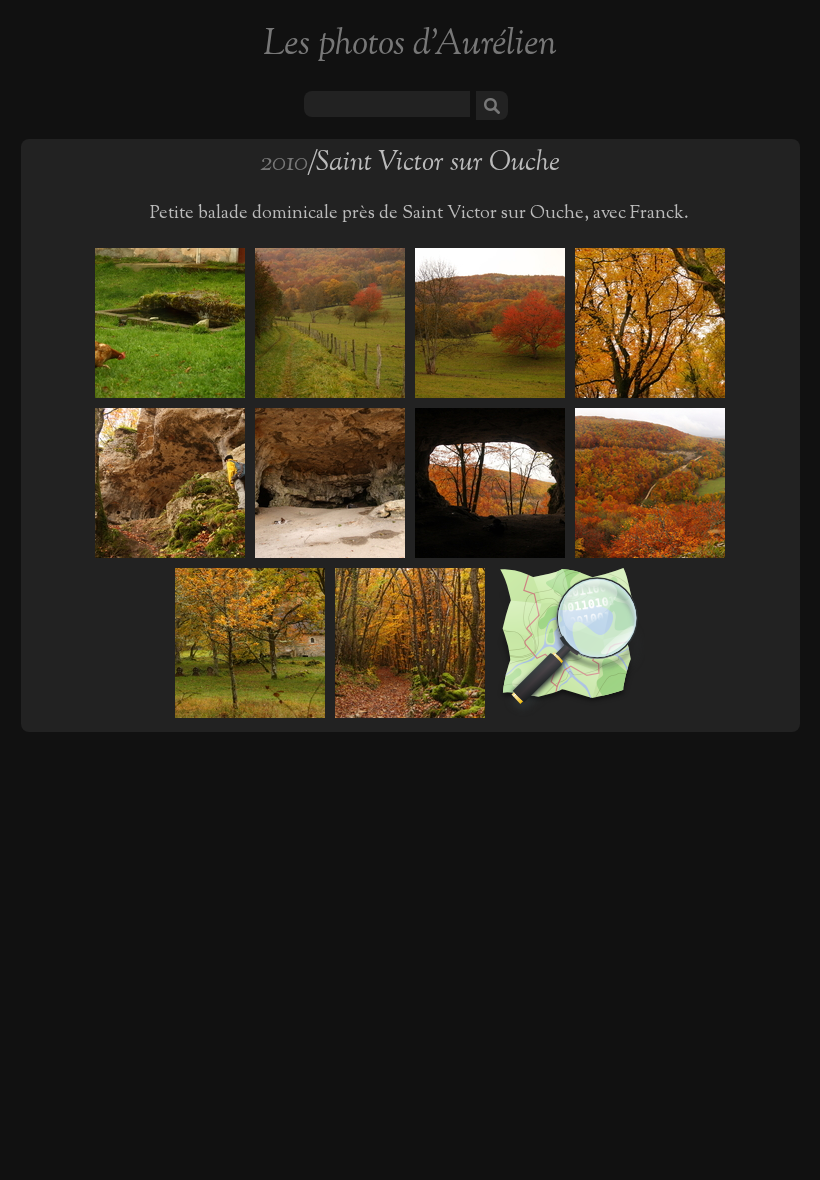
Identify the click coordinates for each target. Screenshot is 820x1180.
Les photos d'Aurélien (410, 45)
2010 (283, 163)
